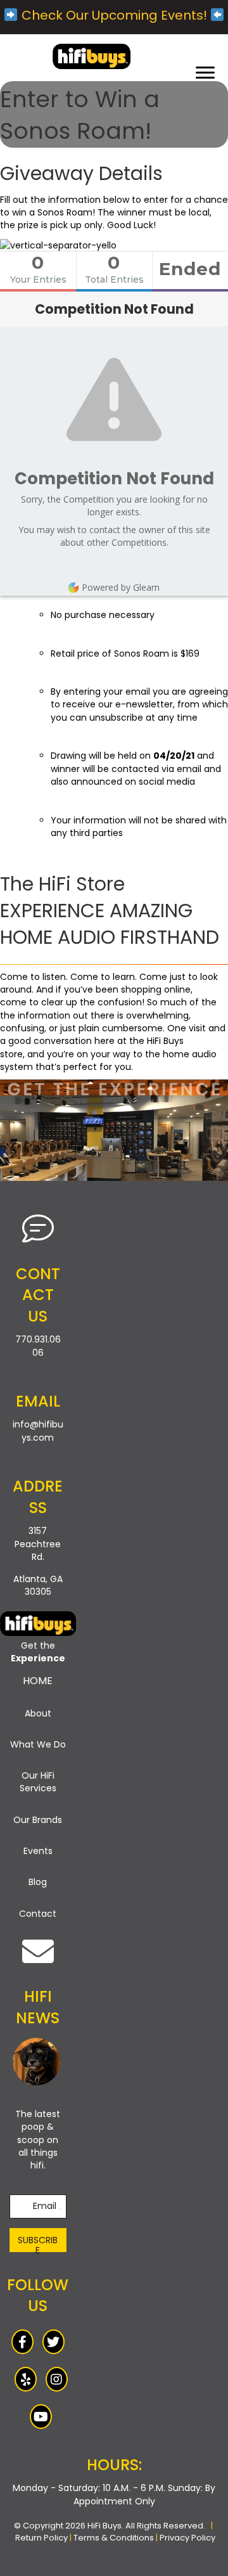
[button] (38, 2240)
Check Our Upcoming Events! (114, 15)
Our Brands (38, 1820)
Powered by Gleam (121, 587)
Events (38, 1851)
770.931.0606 (38, 1346)
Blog (38, 1882)
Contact (38, 1914)
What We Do (38, 1744)
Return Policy (41, 2538)
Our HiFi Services (38, 1782)
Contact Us (38, 1295)
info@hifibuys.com (38, 1431)
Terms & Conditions (114, 2538)
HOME (38, 1681)
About (38, 1713)
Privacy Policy (187, 2538)
